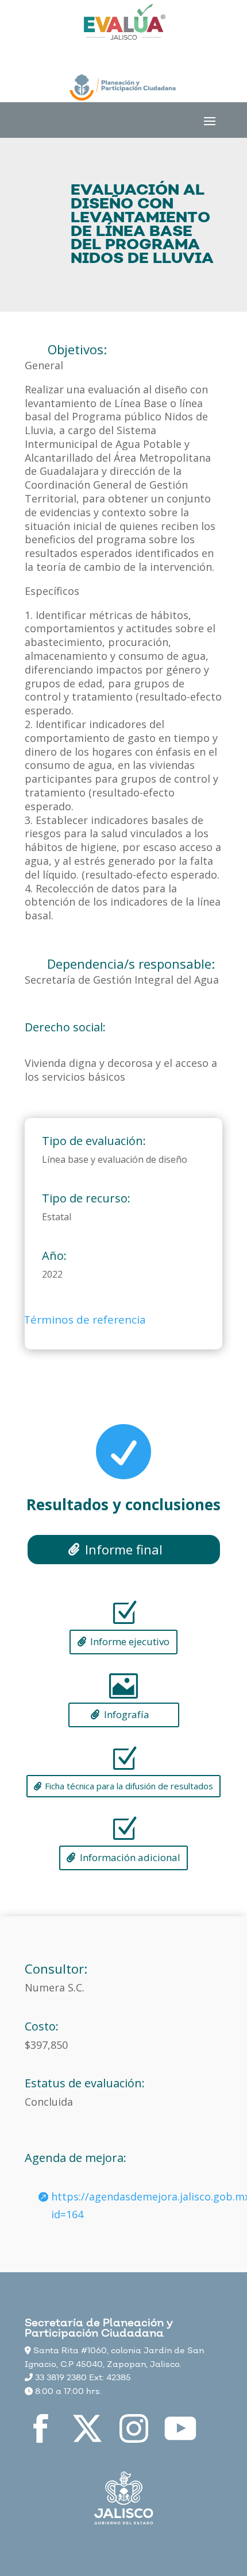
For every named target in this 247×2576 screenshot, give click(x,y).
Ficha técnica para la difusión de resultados (129, 1786)
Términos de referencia (85, 1320)
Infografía (127, 1714)
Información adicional (130, 1857)
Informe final (124, 1549)
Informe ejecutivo (130, 1641)
